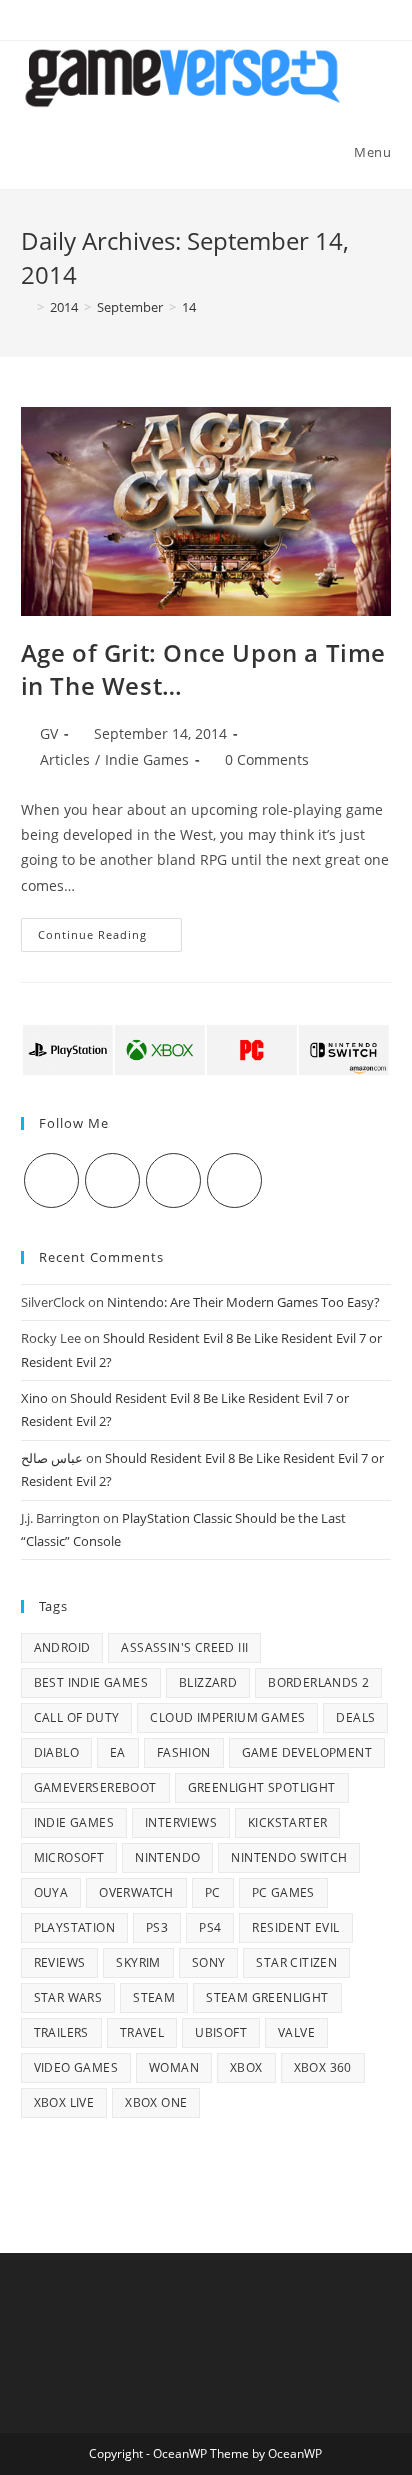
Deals (355, 1717)
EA (118, 1752)
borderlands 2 (318, 1682)
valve (296, 2032)
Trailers (61, 2032)
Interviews (181, 1822)
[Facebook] (112, 1180)
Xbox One (156, 2102)
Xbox (246, 2067)
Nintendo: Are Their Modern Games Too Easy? (243, 1302)
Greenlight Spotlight (262, 1787)
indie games (74, 1822)
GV (49, 733)
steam (154, 1997)
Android (62, 1647)
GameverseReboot (95, 1787)
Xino (34, 1398)
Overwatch (136, 1892)
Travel (142, 2032)
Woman (174, 2067)
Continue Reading (110, 938)
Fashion (184, 1752)
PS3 (157, 1927)
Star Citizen (296, 1962)
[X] (51, 1180)
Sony (209, 1962)
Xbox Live (64, 2102)
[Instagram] (173, 1180)
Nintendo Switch (289, 1857)
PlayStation (74, 1927)
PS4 (210, 1927)
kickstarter (287, 1822)
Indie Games (147, 759)
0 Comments (267, 759)
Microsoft (69, 1857)
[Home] (26, 307)
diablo (56, 1752)
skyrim (138, 1962)
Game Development (307, 1752)
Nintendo (167, 1857)
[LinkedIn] (234, 1180)
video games (76, 2067)
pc (213, 1892)
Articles (65, 759)
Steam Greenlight (267, 1997)
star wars (68, 1997)
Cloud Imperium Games (227, 1717)
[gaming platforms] (206, 1048)
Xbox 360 (323, 2067)
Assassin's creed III (184, 1647)
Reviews (60, 1962)
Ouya (51, 1892)
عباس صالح (52, 1458)
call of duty (77, 1717)
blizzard (208, 1682)
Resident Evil (295, 1927)
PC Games (283, 1892)
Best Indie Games (91, 1682)
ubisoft (221, 2032)
